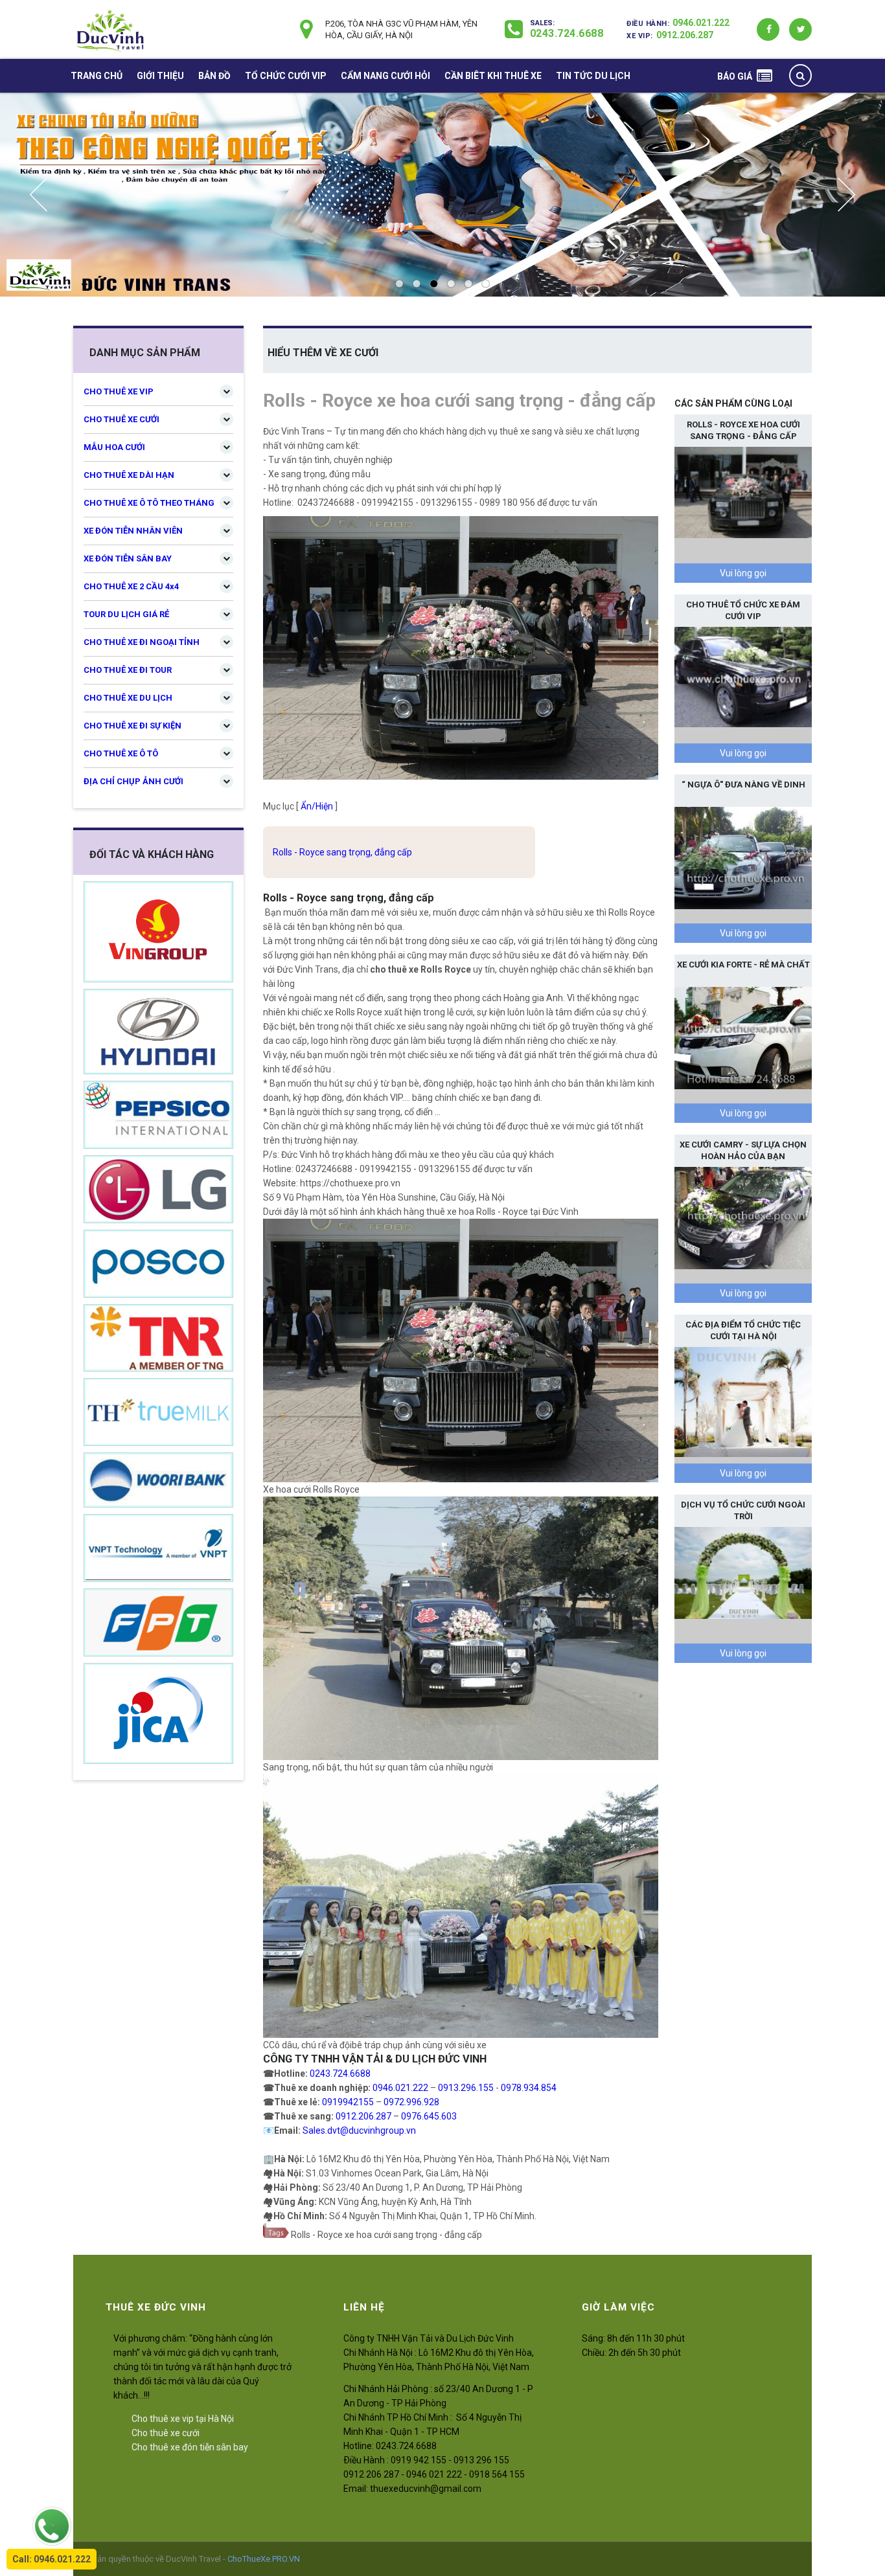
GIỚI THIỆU (160, 76)
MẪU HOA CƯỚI (114, 447)
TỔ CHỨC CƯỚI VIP (286, 76)
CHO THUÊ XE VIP (119, 391)
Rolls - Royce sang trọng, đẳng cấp (342, 852)
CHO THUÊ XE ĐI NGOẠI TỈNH (142, 642)
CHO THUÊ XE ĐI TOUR (128, 670)
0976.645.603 (429, 2116)
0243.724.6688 (567, 33)
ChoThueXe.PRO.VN (264, 2559)
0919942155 (348, 2102)
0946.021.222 (701, 23)
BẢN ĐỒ (214, 76)
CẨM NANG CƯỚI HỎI (385, 76)
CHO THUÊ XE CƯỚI (121, 419)
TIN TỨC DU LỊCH (593, 76)
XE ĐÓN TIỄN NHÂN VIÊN (133, 531)
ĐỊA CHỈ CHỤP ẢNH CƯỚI (133, 781)
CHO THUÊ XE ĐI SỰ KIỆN (132, 726)
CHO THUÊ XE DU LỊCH (128, 698)
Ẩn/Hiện (317, 806)
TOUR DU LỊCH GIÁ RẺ (126, 614)
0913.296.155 (466, 2088)
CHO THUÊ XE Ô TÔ (121, 753)
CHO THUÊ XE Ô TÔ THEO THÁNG (149, 503)
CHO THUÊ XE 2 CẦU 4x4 (131, 586)
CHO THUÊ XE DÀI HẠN (129, 475)
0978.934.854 (529, 2088)
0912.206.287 (685, 35)
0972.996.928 (411, 2102)
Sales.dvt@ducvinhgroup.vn (359, 2130)
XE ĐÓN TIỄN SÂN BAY (128, 559)
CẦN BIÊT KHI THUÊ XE (493, 76)
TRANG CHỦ (97, 76)
